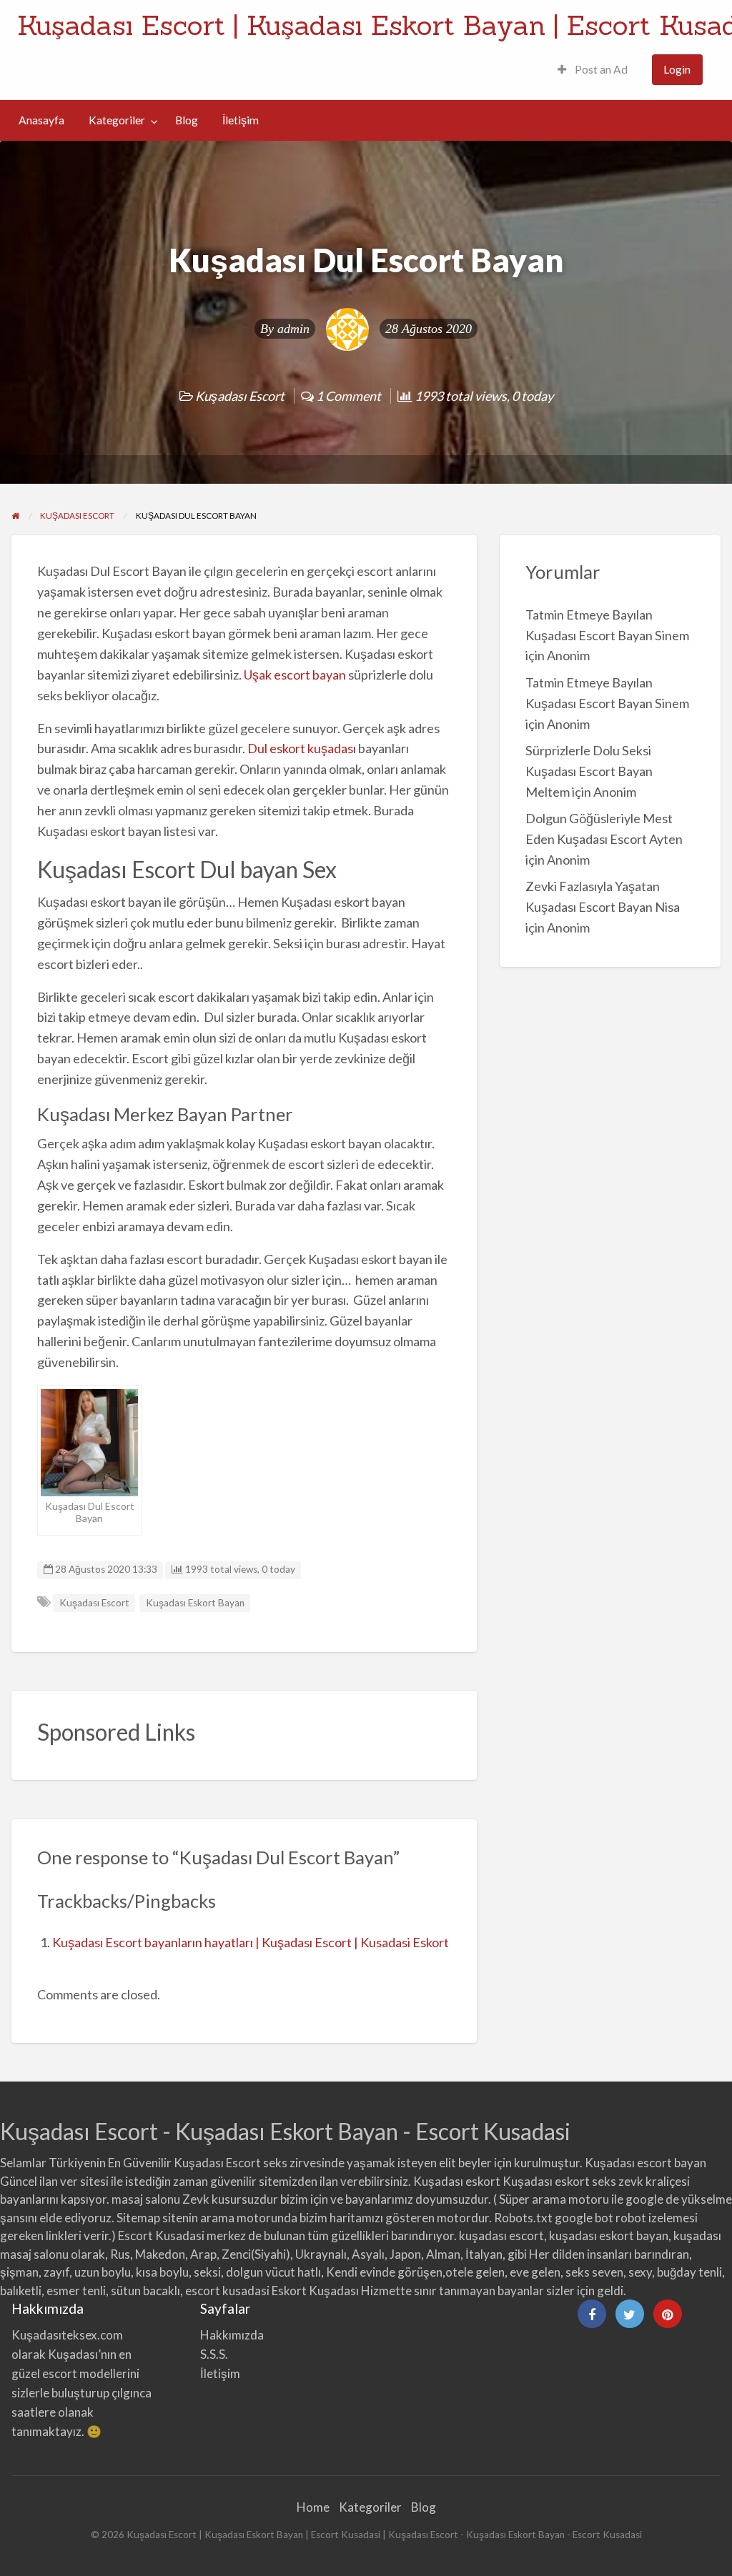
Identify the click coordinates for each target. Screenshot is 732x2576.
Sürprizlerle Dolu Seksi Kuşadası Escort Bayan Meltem (589, 771)
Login (677, 69)
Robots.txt (523, 2218)
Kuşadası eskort (457, 2181)
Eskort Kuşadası (315, 2291)
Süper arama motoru (554, 2199)
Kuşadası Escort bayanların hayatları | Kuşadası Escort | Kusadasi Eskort (251, 1942)
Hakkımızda (232, 2335)
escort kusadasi (227, 2291)
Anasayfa (41, 120)
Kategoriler (117, 120)
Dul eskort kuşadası (302, 748)
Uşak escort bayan (295, 675)
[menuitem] (593, 70)
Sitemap (138, 2218)
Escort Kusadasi (161, 2236)
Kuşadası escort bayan (646, 2163)
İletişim (241, 120)
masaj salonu (146, 2199)
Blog (187, 120)
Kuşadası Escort (240, 396)
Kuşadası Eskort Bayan (195, 1603)
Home (313, 2507)
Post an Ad (600, 69)
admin (293, 329)
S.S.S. (214, 2354)
